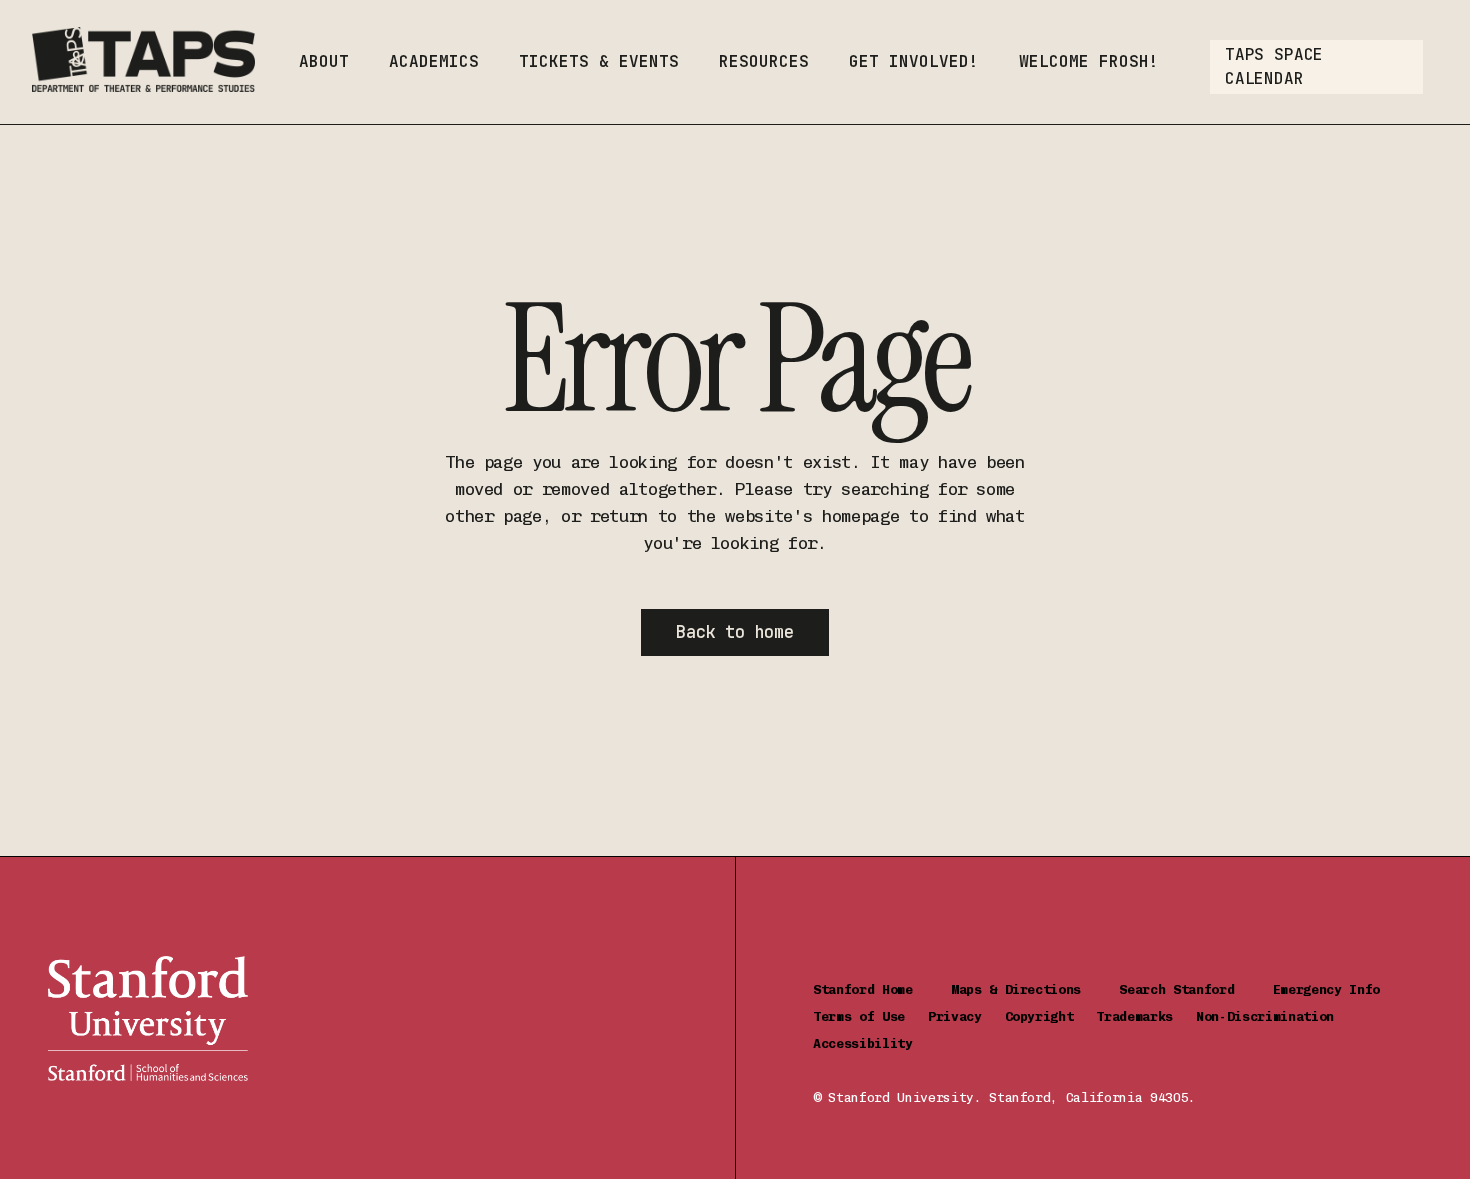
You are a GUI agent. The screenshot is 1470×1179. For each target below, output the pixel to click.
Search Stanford (1195, 989)
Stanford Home (882, 989)
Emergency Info (1326, 989)
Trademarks (1146, 1016)
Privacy (966, 1016)
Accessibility (863, 1043)
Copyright (1051, 1016)
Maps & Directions (1035, 989)
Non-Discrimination (1272, 1016)
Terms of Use (870, 1016)
